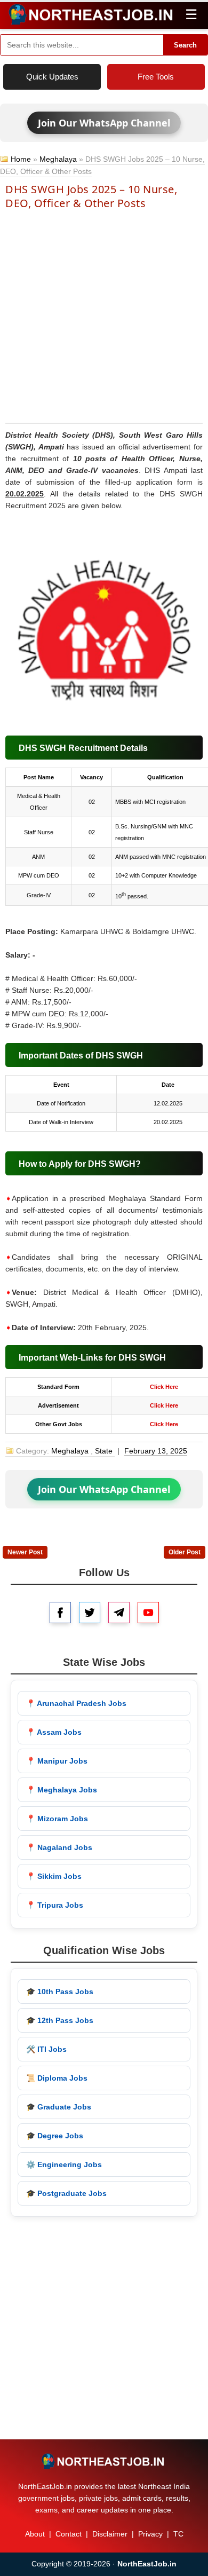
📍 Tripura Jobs (55, 1905)
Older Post (185, 1552)
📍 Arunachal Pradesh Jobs (76, 1703)
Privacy (150, 2534)
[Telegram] (119, 1613)
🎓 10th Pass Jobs (60, 1992)
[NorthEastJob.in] (104, 2461)
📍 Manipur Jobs (57, 1761)
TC (178, 2534)
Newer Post (25, 1552)
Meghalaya (58, 159)
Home (21, 159)
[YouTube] (148, 1613)
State (104, 1451)
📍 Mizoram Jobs (57, 1819)
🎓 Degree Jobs (55, 2136)
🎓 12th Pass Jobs (60, 2020)
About (35, 2534)
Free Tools (156, 77)
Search (185, 45)
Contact (69, 2534)
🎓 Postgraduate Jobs (66, 2193)
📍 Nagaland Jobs (59, 1847)
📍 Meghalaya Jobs (62, 1790)
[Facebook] (60, 1613)
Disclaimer (110, 2534)
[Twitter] (90, 1613)
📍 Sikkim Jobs (54, 1876)
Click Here (164, 1387)
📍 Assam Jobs (54, 1732)
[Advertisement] (104, 315)
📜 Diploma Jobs (57, 2078)
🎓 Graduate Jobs (59, 2107)
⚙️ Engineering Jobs (64, 2164)
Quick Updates (52, 77)
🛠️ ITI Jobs (46, 2049)
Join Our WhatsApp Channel (104, 123)
